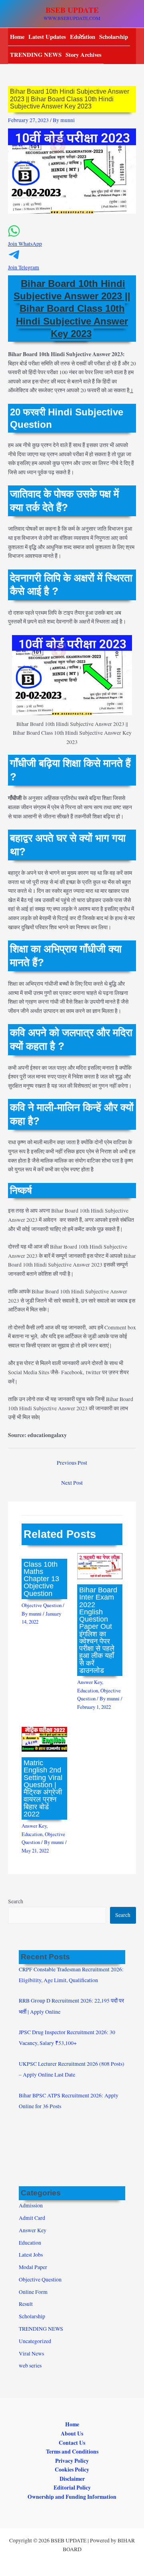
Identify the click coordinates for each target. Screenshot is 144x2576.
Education (88, 1691)
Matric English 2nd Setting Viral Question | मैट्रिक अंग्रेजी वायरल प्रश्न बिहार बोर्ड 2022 (43, 1788)
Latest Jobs (31, 2255)
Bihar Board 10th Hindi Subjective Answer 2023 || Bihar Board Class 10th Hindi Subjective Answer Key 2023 (72, 309)
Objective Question (42, 1605)
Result (26, 2304)
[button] (72, 240)
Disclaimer (72, 2479)
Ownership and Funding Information (72, 2497)
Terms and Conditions (72, 2452)
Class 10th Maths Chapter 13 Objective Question (41, 1579)
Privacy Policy (72, 2461)
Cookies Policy (72, 2470)
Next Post (72, 1483)
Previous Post (72, 1463)
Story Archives (84, 55)
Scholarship (114, 37)
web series (30, 2366)
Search (16, 1901)
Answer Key (90, 1682)
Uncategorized (35, 2341)
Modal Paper (33, 2267)
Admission (31, 2205)
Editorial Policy (72, 2488)
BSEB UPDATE (72, 10)
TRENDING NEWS (36, 55)
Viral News (31, 2353)
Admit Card (32, 2218)
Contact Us (72, 2443)
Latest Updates (47, 37)
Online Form (33, 2292)
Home (17, 37)
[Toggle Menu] (80, 36)
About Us (72, 2434)
